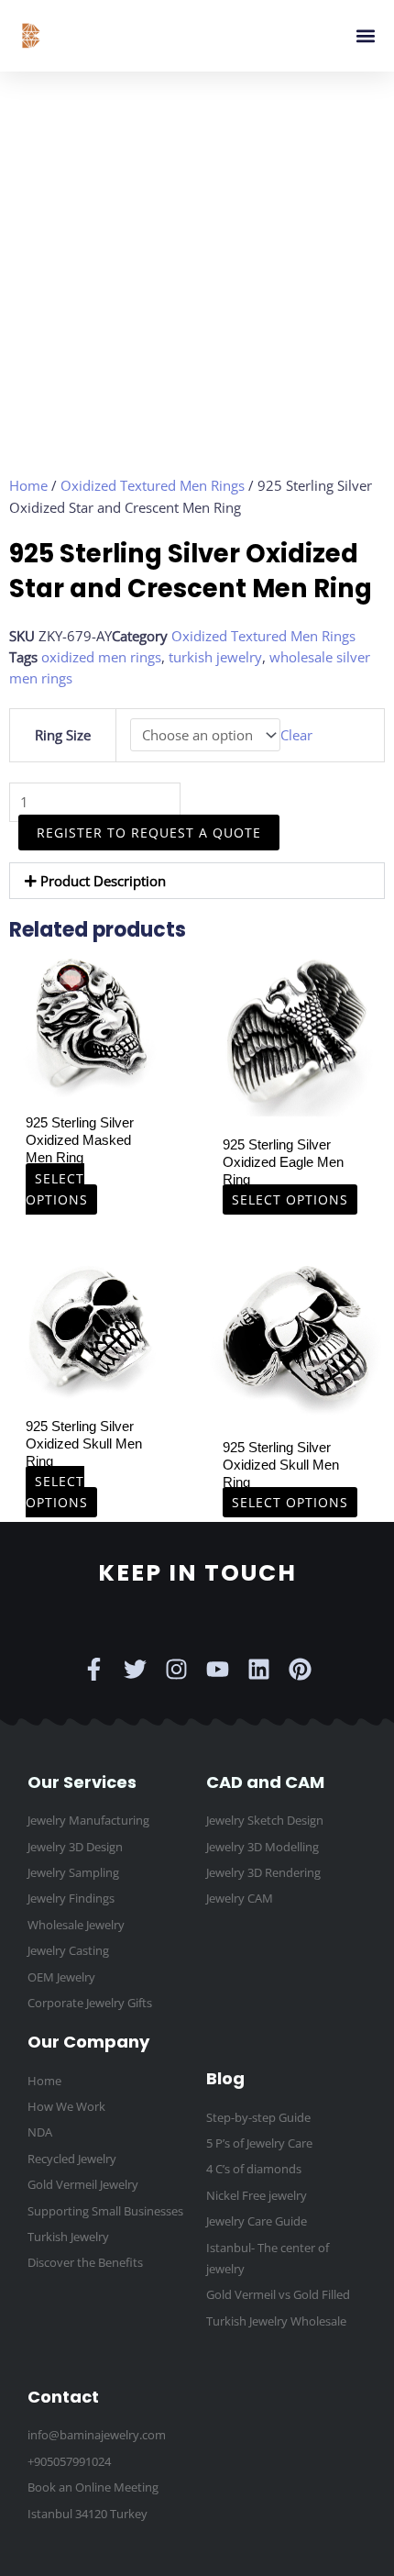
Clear (296, 735)
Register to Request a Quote (149, 833)
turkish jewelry (215, 657)
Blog (225, 2078)
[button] (365, 36)
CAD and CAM (265, 1782)
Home (28, 485)
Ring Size (63, 735)
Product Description (103, 881)
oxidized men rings (101, 657)
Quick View (89, 1088)
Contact (63, 2397)
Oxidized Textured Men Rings (153, 485)
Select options (57, 1188)
